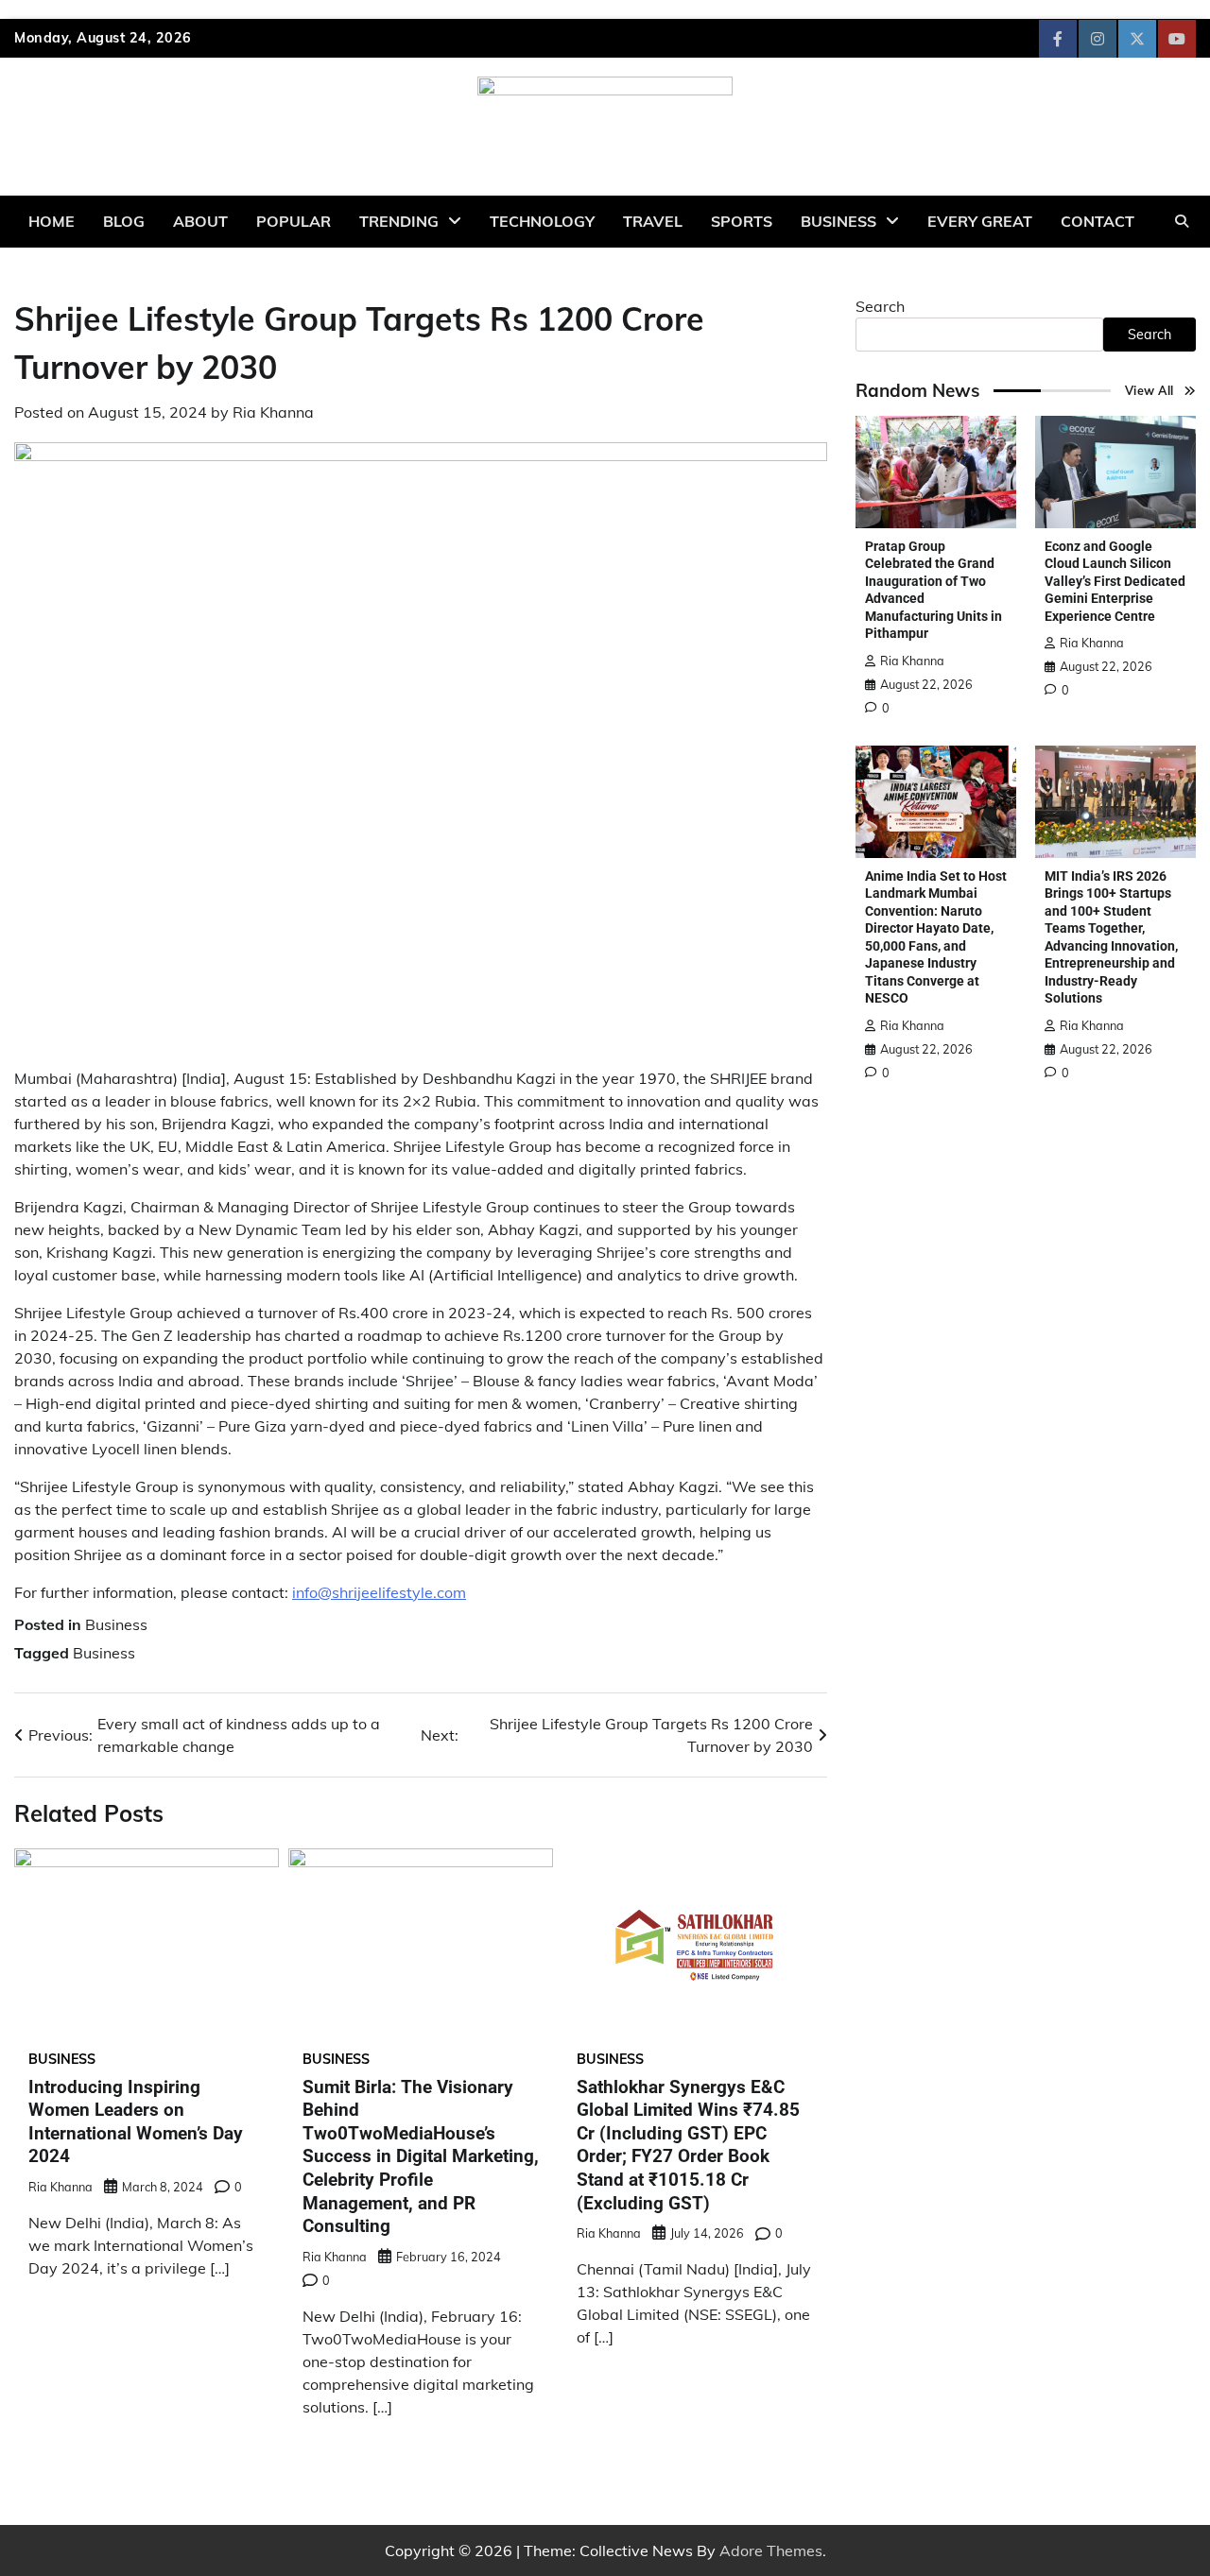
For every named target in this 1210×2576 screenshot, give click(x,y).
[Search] (1182, 221)
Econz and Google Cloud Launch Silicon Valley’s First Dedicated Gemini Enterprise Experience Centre (1115, 581)
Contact (1098, 221)
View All (1149, 390)
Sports (742, 221)
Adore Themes (771, 2550)
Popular (294, 221)
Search (880, 306)
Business (838, 221)
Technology (542, 221)
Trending (399, 221)
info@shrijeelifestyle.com (379, 1592)
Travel (653, 221)
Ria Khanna (273, 412)
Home (52, 221)
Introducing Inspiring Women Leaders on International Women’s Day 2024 (136, 2122)
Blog (124, 221)
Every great (980, 221)
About (200, 221)
